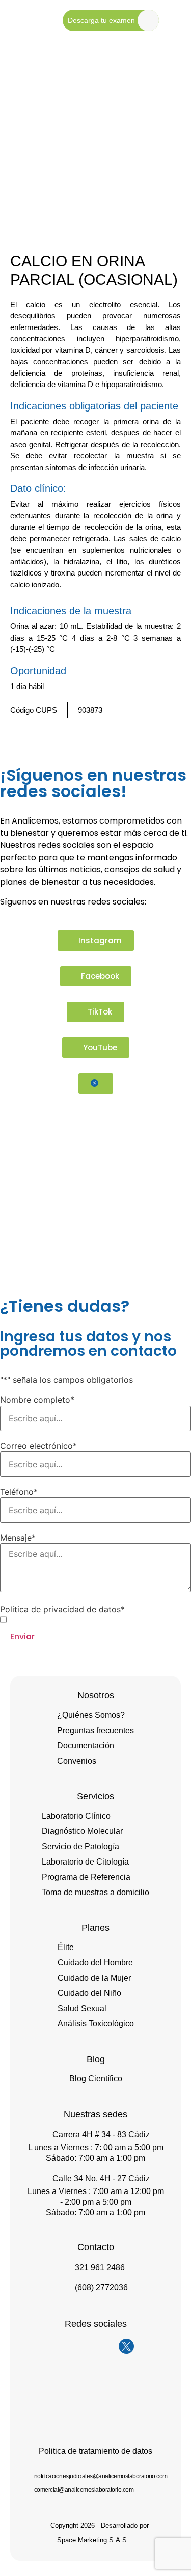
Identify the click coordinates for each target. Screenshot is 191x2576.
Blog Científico (96, 2079)
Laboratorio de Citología (85, 1862)
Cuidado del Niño (89, 1993)
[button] (158, 735)
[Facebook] (86, 2346)
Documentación (86, 1746)
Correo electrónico (38, 1446)
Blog (96, 2059)
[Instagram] (65, 2346)
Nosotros (96, 1695)
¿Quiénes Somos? (91, 1715)
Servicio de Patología (80, 1846)
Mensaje (18, 1538)
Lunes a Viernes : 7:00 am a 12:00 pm (96, 2191)
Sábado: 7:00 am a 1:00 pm (95, 2158)
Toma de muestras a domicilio (95, 1892)
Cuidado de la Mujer (94, 1978)
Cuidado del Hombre (95, 1963)
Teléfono (19, 1492)
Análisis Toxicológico (96, 2024)
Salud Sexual (82, 2008)
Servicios (95, 1796)
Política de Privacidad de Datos (92, 1619)
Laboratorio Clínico (76, 1816)
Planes (95, 1928)
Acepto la (76, 1620)
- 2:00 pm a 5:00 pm (96, 2202)
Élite (66, 1947)
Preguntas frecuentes (95, 1730)
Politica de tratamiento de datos (95, 2451)
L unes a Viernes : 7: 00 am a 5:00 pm (96, 2147)
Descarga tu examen (101, 20)
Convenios (77, 1761)
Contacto (96, 2247)
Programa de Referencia (86, 1877)
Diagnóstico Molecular (82, 1831)
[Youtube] (106, 2346)
